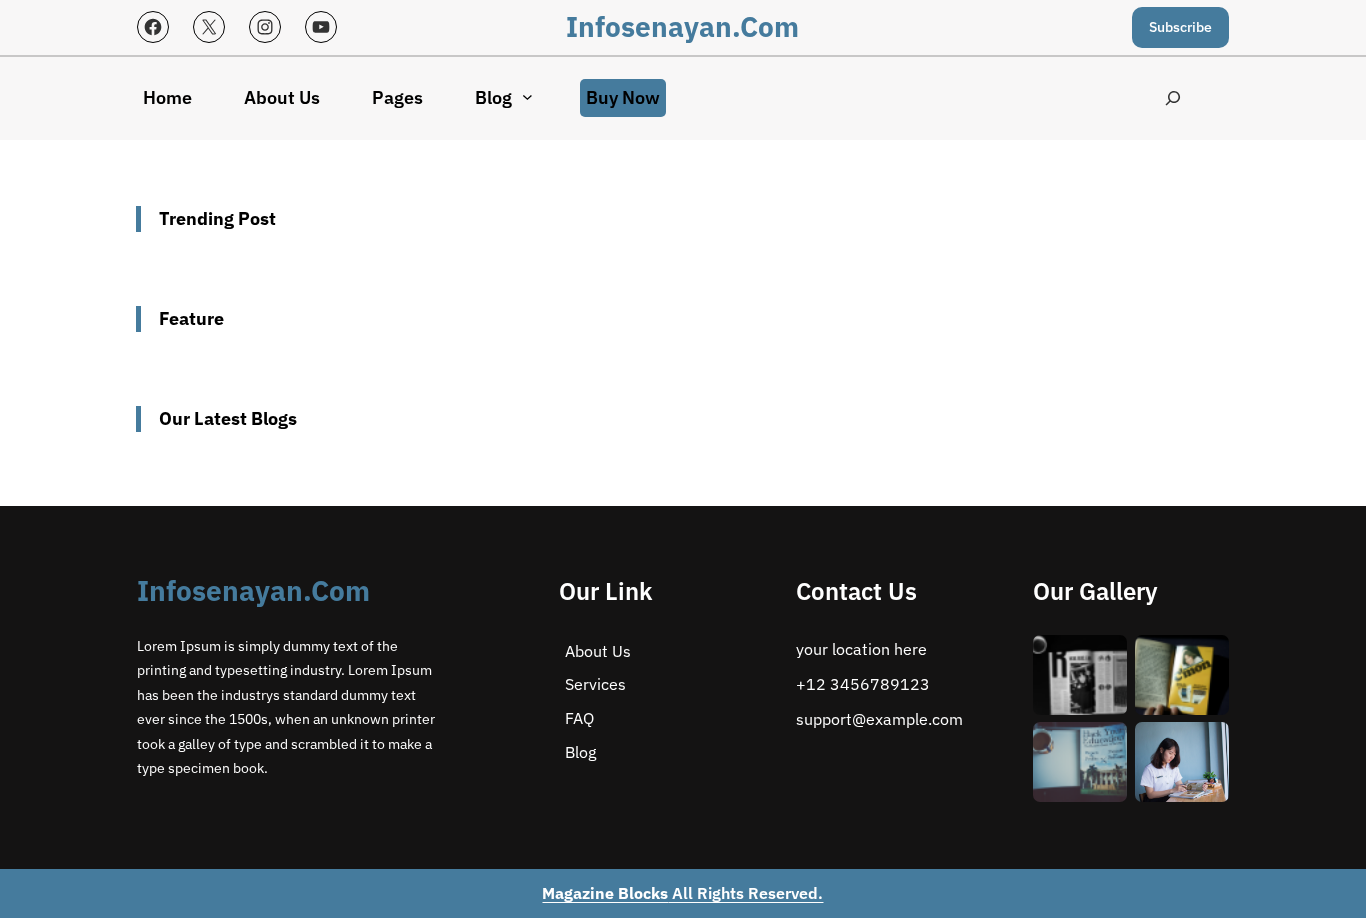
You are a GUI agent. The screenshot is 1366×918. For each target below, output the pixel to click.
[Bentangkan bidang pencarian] (1173, 98)
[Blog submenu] (527, 96)
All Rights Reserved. (682, 893)
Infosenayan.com (682, 26)
